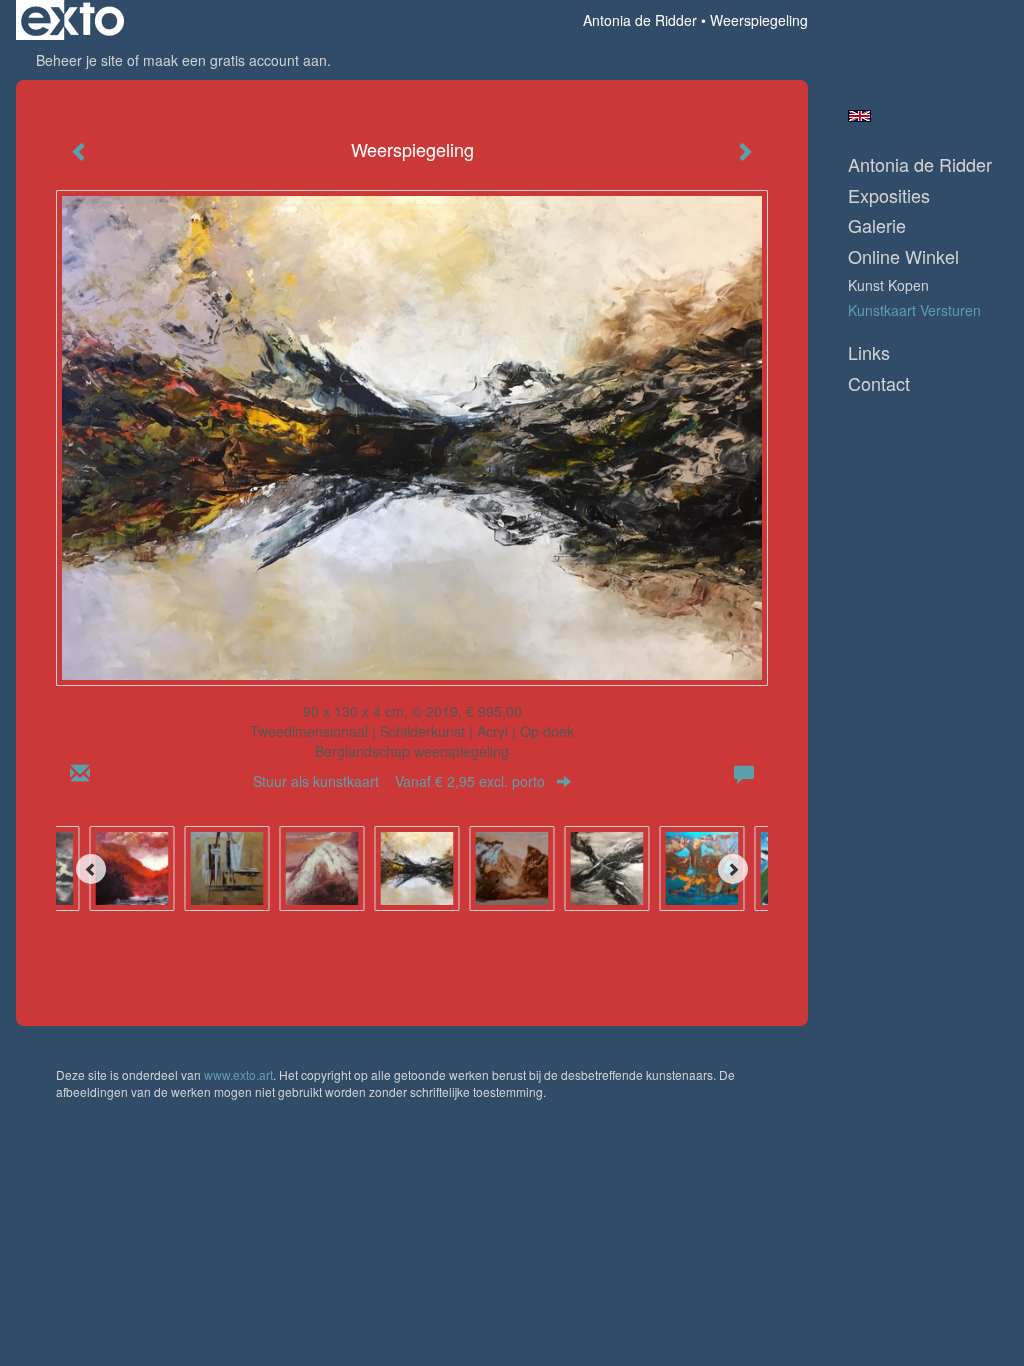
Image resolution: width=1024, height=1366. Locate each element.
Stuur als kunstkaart (399, 781)
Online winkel (903, 256)
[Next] (733, 869)
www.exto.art (238, 1074)
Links (869, 352)
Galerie (877, 225)
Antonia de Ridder (640, 20)
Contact (879, 383)
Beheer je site (79, 60)
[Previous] (91, 869)
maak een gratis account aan (235, 60)
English (859, 116)
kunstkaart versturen (914, 310)
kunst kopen (888, 285)
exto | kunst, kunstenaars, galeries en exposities (72, 20)
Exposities (889, 195)
